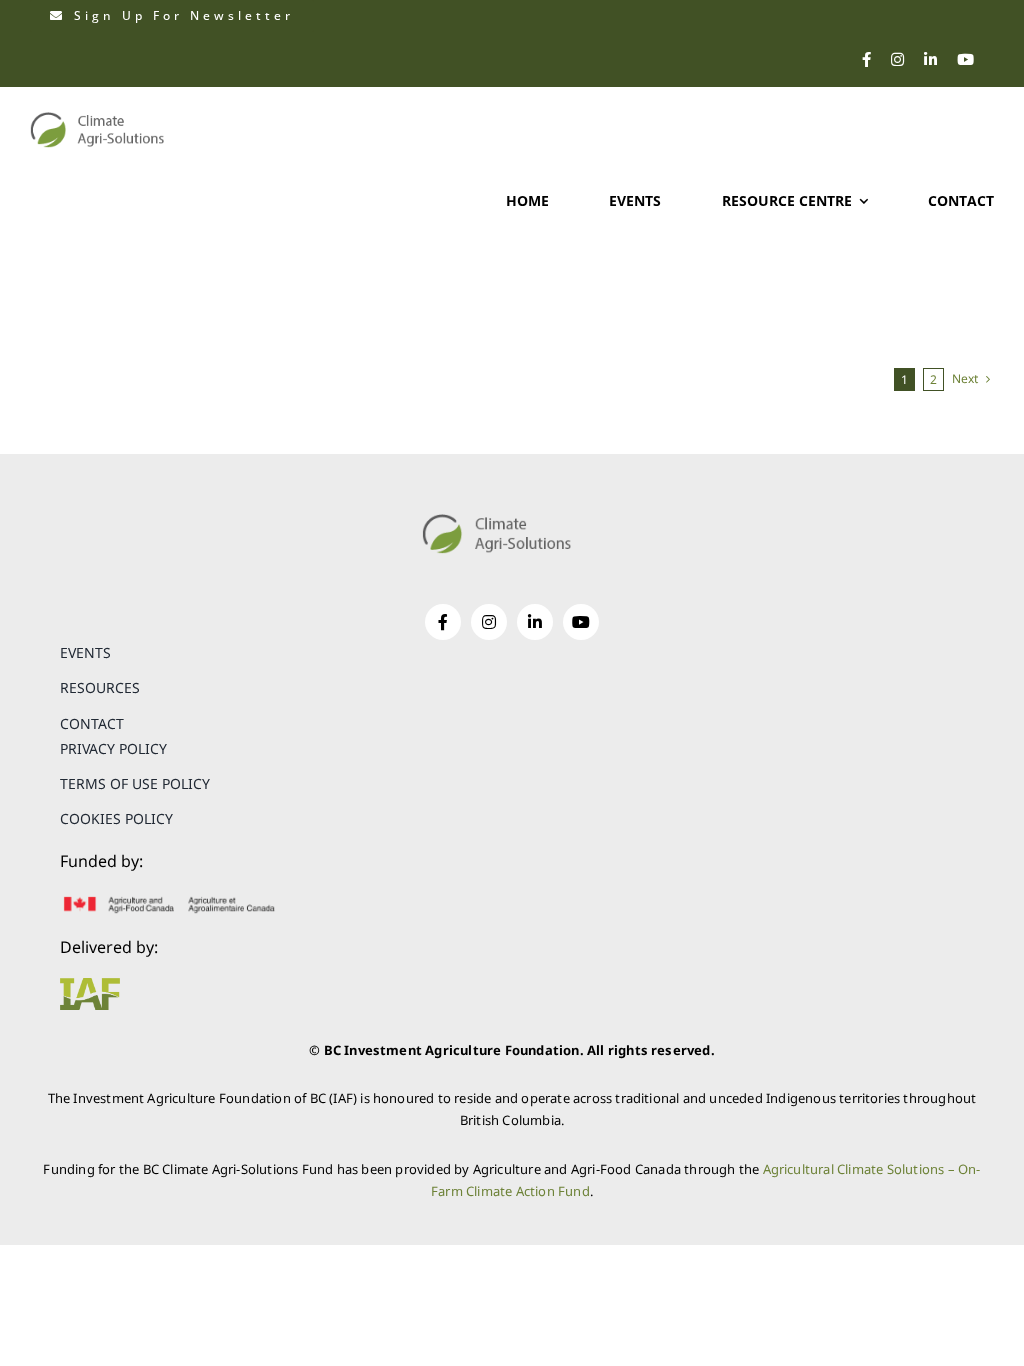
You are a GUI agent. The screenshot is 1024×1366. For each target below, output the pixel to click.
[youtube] (965, 59)
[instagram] (897, 59)
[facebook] (866, 59)
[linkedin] (930, 59)
